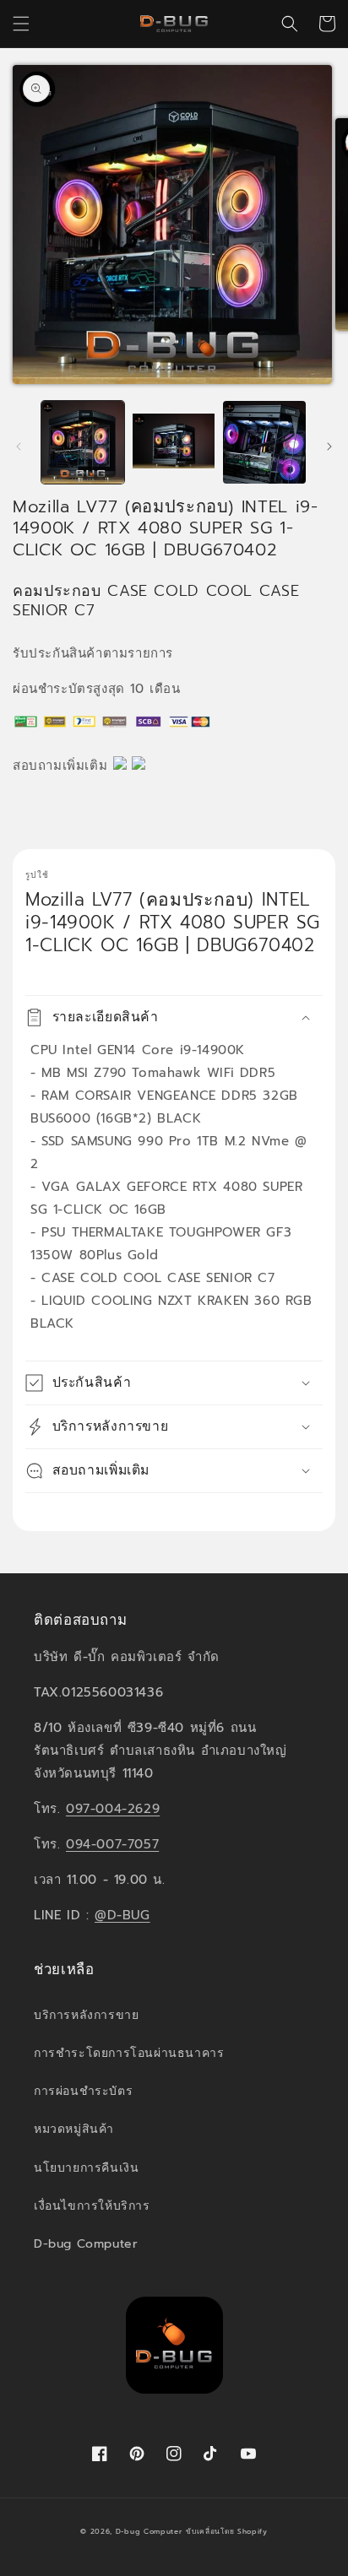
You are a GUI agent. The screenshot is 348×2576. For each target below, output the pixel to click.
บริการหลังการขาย (86, 2015)
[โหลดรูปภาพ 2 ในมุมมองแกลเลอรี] (174, 442)
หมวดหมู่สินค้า (74, 2129)
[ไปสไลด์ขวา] (329, 446)
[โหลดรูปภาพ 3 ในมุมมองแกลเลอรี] (264, 442)
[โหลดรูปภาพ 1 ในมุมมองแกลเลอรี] (83, 442)
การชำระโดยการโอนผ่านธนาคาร (129, 2053)
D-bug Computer (86, 2244)
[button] (21, 24)
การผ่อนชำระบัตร (83, 2091)
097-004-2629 (113, 1809)
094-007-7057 (112, 1844)
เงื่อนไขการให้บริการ (92, 2206)
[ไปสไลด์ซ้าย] (19, 446)
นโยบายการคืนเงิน (86, 2168)
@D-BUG (122, 1915)
